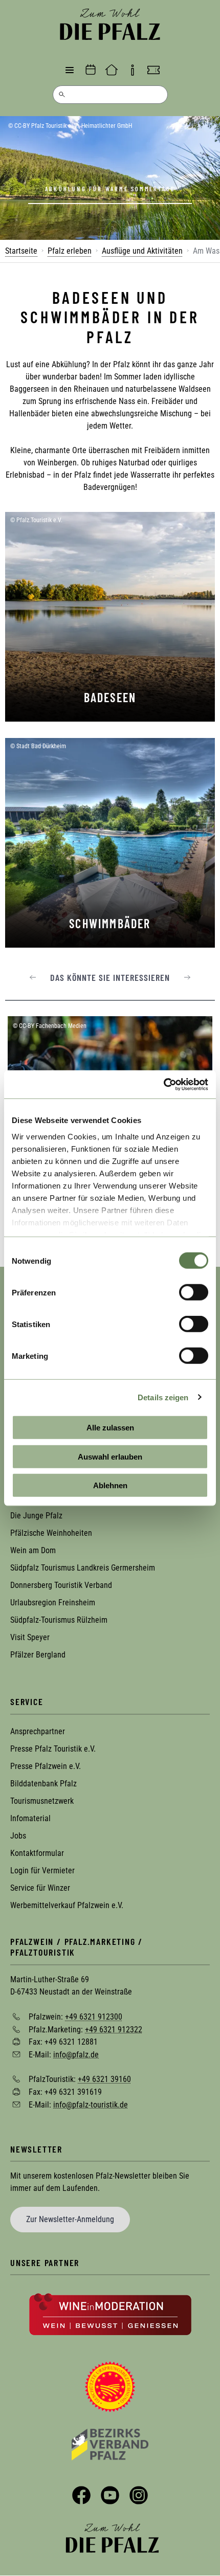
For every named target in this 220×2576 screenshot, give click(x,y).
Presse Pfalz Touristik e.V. (53, 1749)
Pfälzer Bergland (38, 1655)
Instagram (139, 2495)
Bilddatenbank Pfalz (43, 1784)
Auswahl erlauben (110, 1456)
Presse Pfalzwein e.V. (46, 1766)
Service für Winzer (40, 1888)
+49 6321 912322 (114, 2029)
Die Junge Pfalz (36, 1516)
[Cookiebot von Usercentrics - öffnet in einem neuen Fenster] (163, 1084)
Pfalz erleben (70, 251)
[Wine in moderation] (110, 2314)
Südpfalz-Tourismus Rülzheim (59, 1620)
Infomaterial (30, 1818)
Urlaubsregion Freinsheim (53, 1603)
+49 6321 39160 (104, 2079)
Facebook (81, 2495)
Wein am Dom (33, 1550)
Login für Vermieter (42, 1871)
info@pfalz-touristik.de (91, 2104)
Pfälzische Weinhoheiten (51, 1533)
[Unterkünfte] (112, 70)
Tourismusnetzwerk (42, 1801)
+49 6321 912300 (94, 2017)
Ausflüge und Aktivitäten (142, 251)
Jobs (18, 1836)
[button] (33, 977)
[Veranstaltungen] (91, 70)
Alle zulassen (110, 1428)
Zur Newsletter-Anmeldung (70, 2219)
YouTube (110, 2495)
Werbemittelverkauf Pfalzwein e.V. (67, 1905)
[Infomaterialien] (133, 70)
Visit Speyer (30, 1637)
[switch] (194, 1292)
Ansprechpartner (38, 1731)
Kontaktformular (37, 1853)
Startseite (21, 251)
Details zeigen (163, 1397)
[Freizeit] (153, 70)
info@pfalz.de (76, 2054)
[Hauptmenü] (70, 70)
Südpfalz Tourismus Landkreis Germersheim (83, 1568)
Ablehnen (110, 1485)
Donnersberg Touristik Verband (61, 1585)
